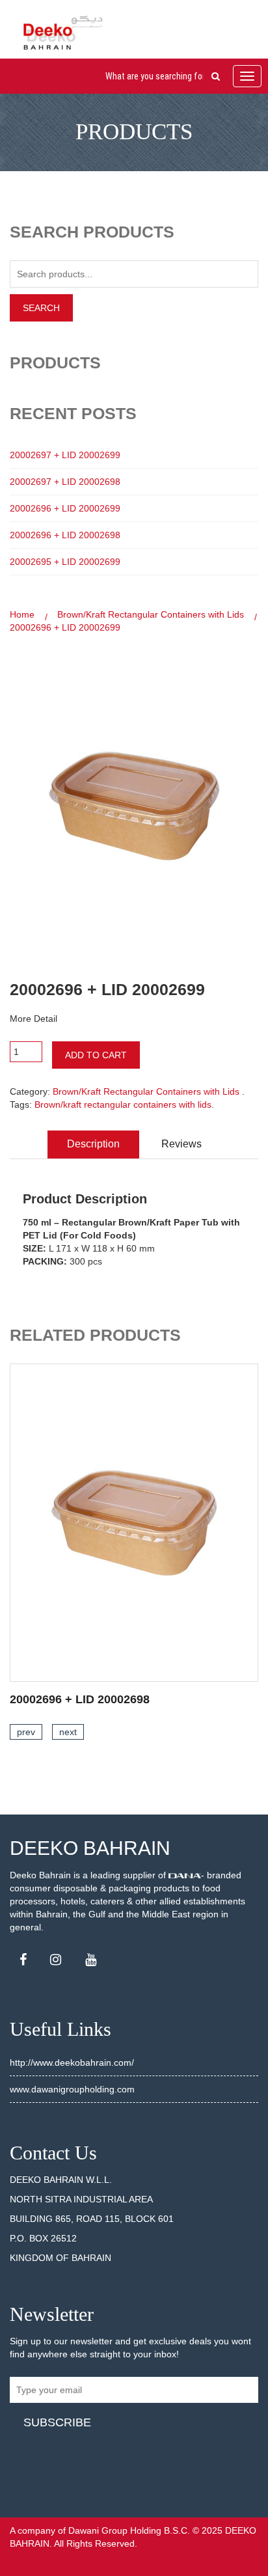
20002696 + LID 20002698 (65, 535)
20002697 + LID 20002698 (65, 482)
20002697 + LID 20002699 (65, 455)
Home (22, 614)
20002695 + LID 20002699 (65, 562)
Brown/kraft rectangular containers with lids (123, 1104)
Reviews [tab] (181, 1144)
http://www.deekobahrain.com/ (72, 2062)
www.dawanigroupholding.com (72, 2089)
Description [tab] (93, 1144)
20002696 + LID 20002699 (65, 508)
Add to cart (96, 1055)
